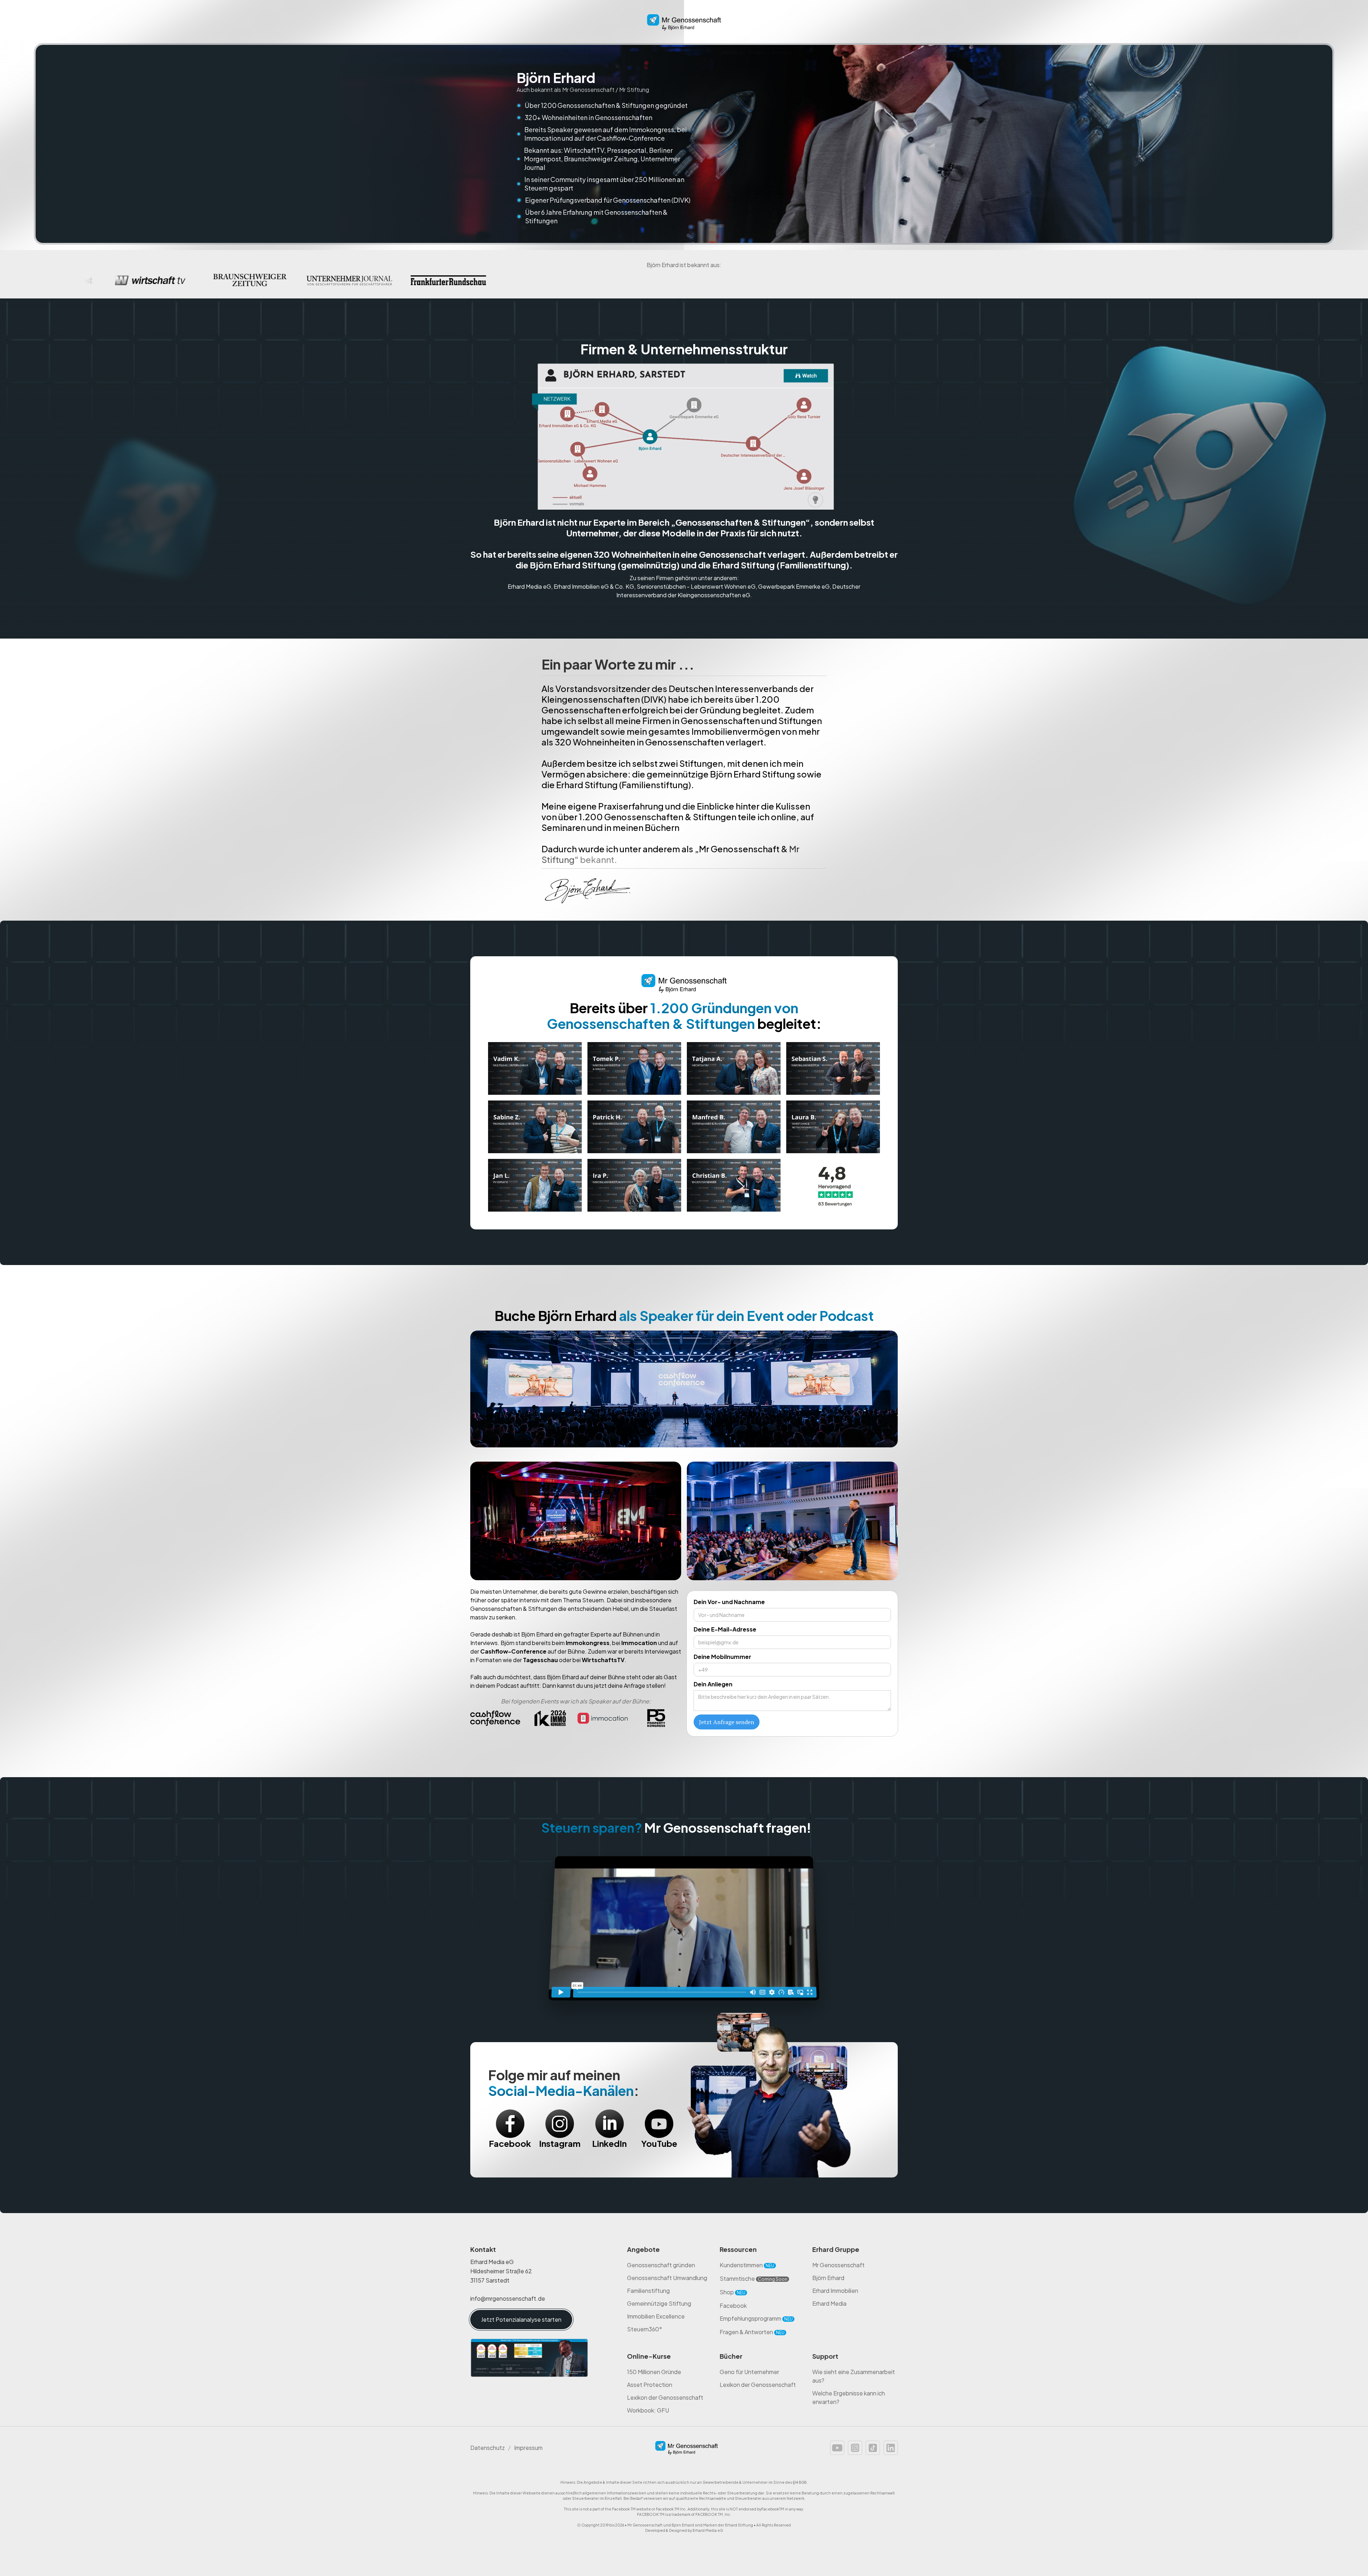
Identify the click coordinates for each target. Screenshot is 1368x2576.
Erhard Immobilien (835, 2291)
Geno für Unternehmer (749, 2372)
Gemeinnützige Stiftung (659, 2303)
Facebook (733, 2306)
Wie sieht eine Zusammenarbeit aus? (854, 2376)
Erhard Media (829, 2303)
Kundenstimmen (747, 2265)
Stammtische (753, 2278)
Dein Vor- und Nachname (729, 1602)
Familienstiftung (648, 2291)
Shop (732, 2292)
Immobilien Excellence (656, 2316)
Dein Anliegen (713, 1684)
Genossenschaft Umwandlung (667, 2278)
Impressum (528, 2448)
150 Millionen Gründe (654, 2372)
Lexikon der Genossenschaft (665, 2397)
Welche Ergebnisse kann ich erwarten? (849, 2397)
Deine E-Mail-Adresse (725, 1629)
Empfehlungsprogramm (756, 2318)
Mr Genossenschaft (838, 2265)
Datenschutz (488, 2448)
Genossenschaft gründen (661, 2265)
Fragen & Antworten (752, 2332)
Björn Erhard (828, 2278)
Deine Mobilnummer (722, 1657)
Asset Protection (650, 2385)
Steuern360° (644, 2329)
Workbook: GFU (648, 2410)
